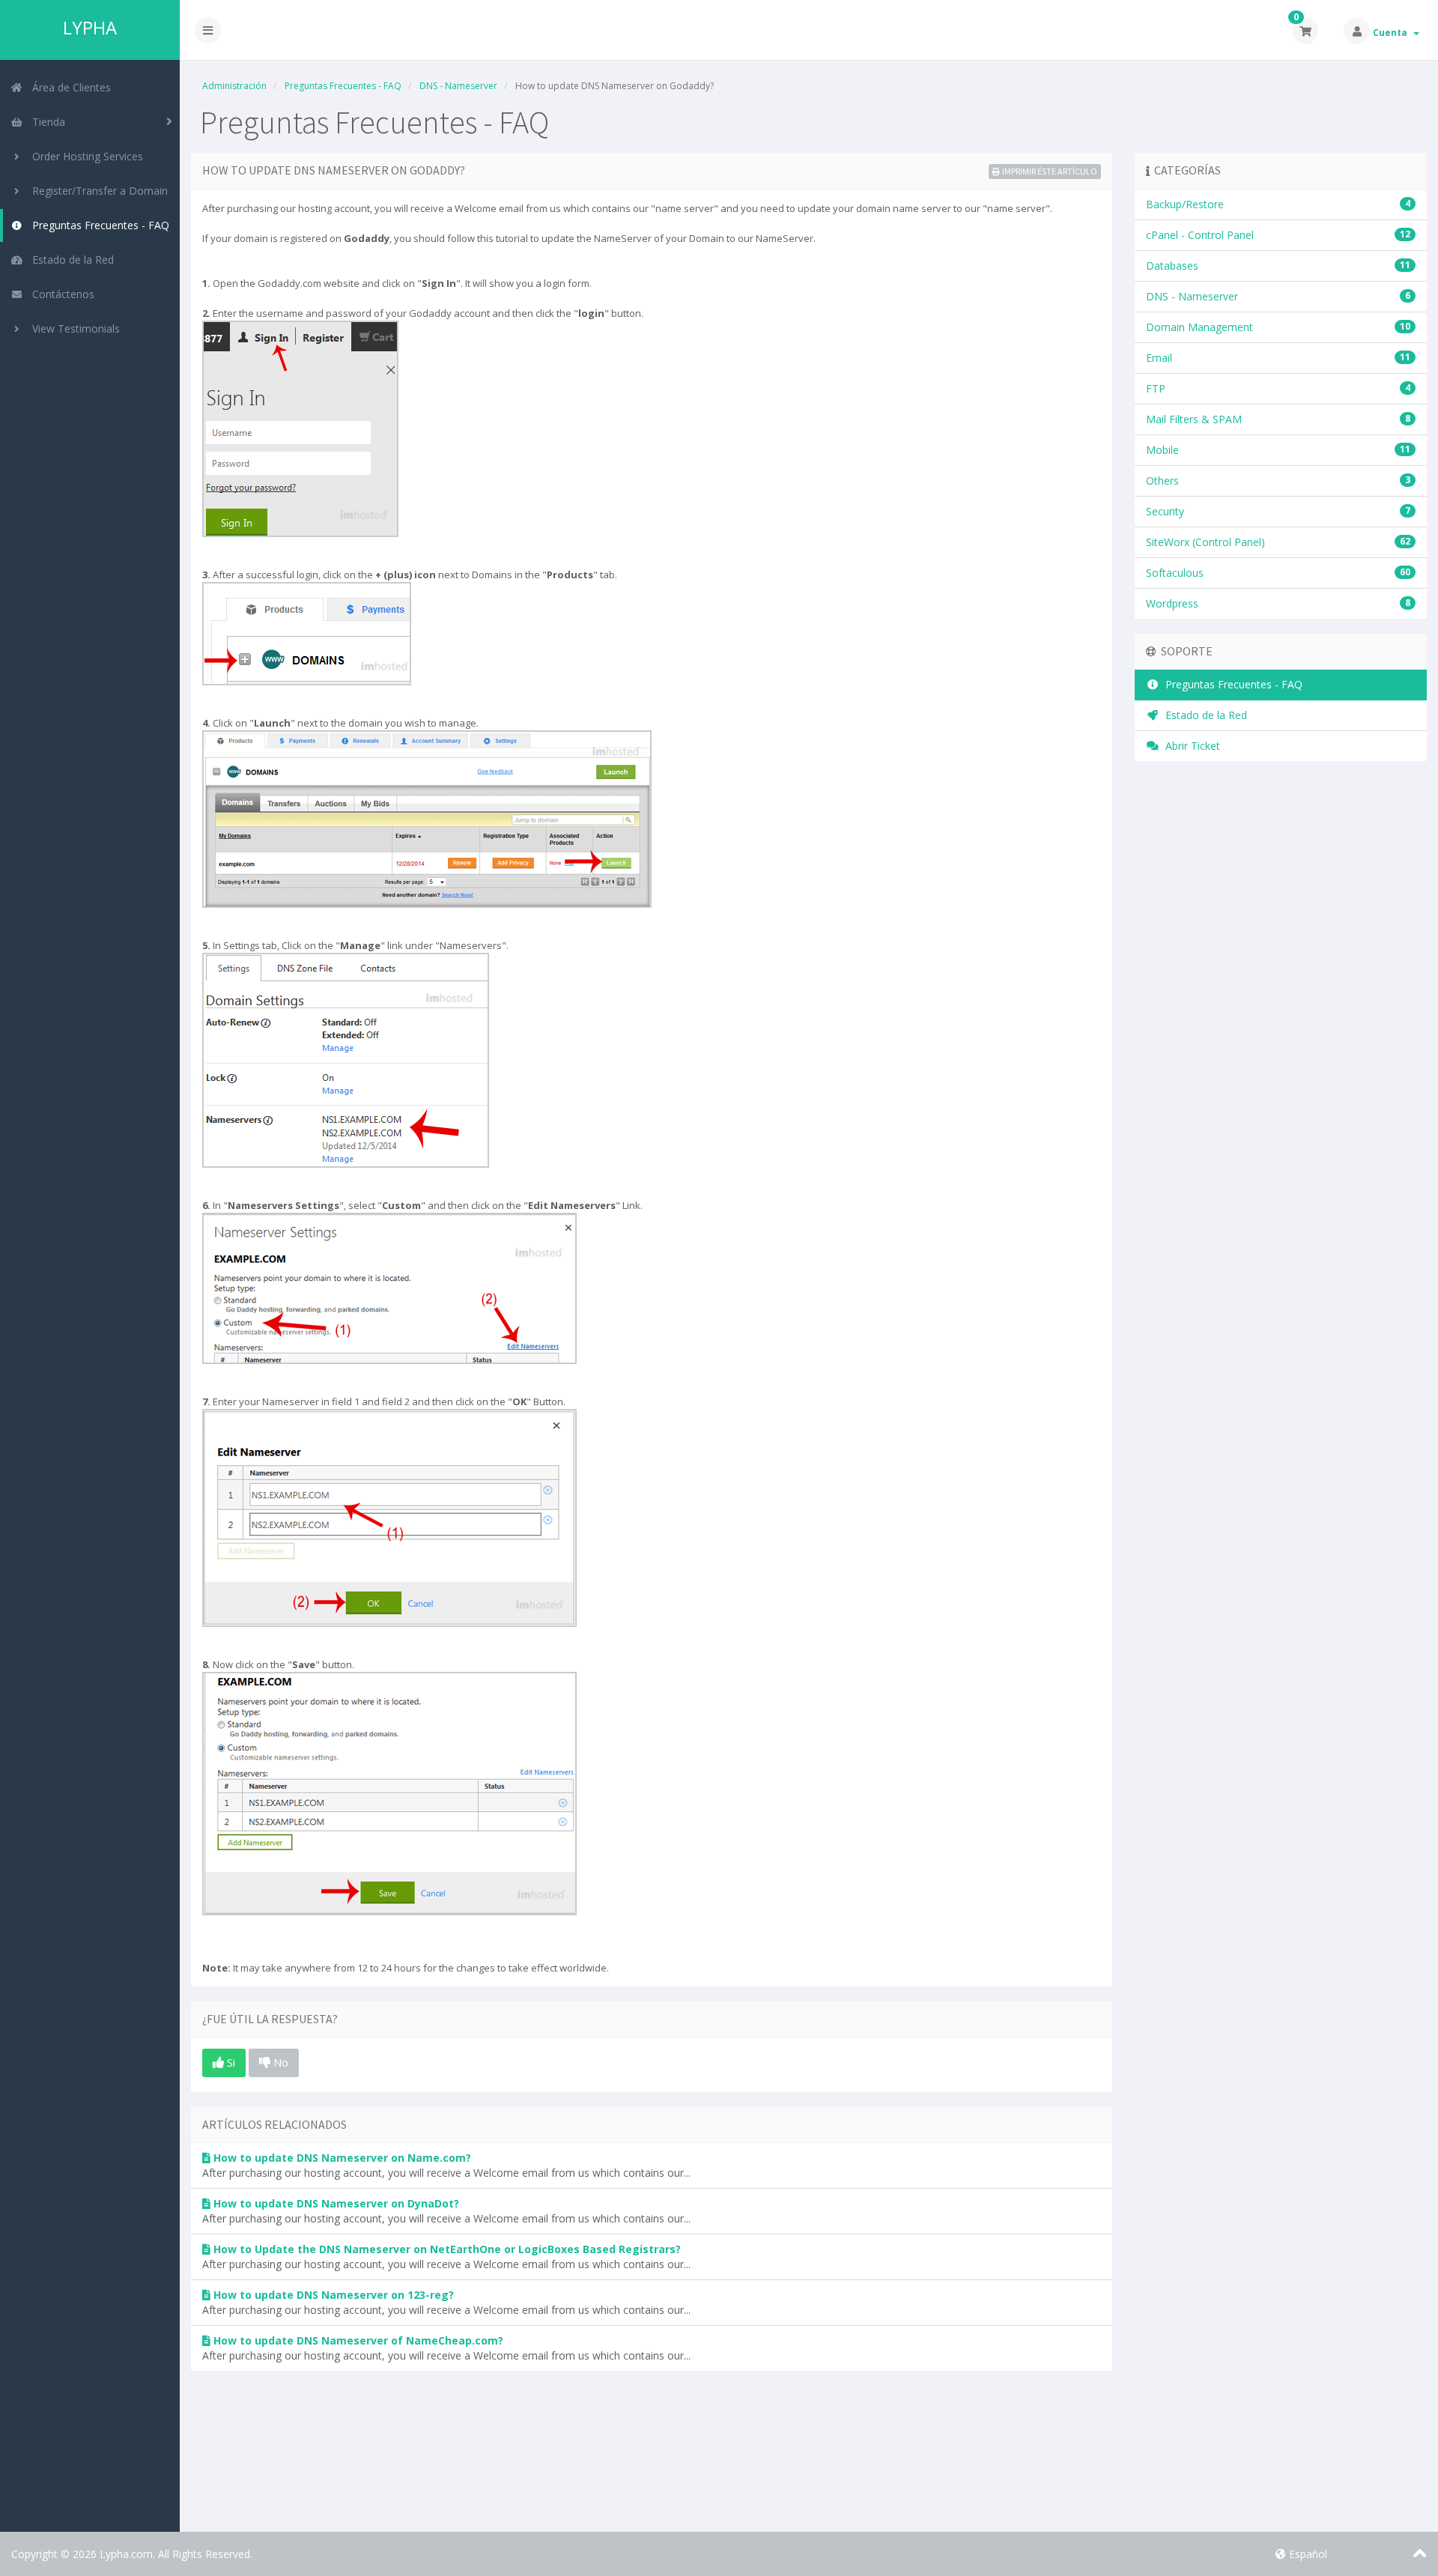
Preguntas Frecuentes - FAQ (98, 225)
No (279, 2062)
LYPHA (90, 28)
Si (230, 2062)
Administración (234, 86)
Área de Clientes (69, 87)
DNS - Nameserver (458, 86)
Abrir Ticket (1190, 746)
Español (1307, 2554)
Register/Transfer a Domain (97, 191)
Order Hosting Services (85, 156)
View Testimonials (73, 328)
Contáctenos (60, 294)
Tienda (46, 122)
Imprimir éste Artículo (1050, 171)
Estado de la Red (70, 260)
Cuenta (1392, 33)
